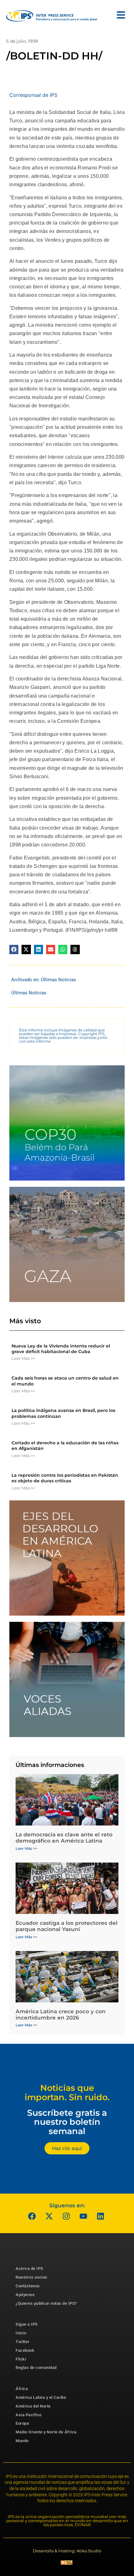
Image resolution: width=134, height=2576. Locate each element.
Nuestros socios (31, 2277)
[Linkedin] (101, 2216)
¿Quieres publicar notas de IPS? (46, 2303)
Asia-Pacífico (29, 2415)
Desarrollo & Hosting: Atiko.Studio (67, 2551)
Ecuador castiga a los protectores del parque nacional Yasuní (67, 1926)
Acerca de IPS (29, 2268)
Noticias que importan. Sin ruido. (67, 2093)
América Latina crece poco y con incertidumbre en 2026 (61, 2015)
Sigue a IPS (27, 2324)
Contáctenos (28, 2286)
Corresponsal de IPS (33, 95)
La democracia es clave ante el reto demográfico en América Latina (64, 1838)
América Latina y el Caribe (41, 2397)
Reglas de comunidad (36, 2368)
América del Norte (33, 2406)
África (22, 2389)
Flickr (21, 2359)
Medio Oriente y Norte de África (46, 2432)
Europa (22, 2423)
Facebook (25, 2350)
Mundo (22, 2441)
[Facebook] (32, 2216)
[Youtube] (84, 2216)
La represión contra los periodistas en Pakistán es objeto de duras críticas (65, 1478)
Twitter (23, 2342)
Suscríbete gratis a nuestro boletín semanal (67, 2122)
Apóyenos (25, 2295)
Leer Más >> (23, 1358)
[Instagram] (66, 2216)
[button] (14, 949)
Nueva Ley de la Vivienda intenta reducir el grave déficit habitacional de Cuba (61, 1349)
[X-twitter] (49, 2216)
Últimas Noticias (58, 980)
